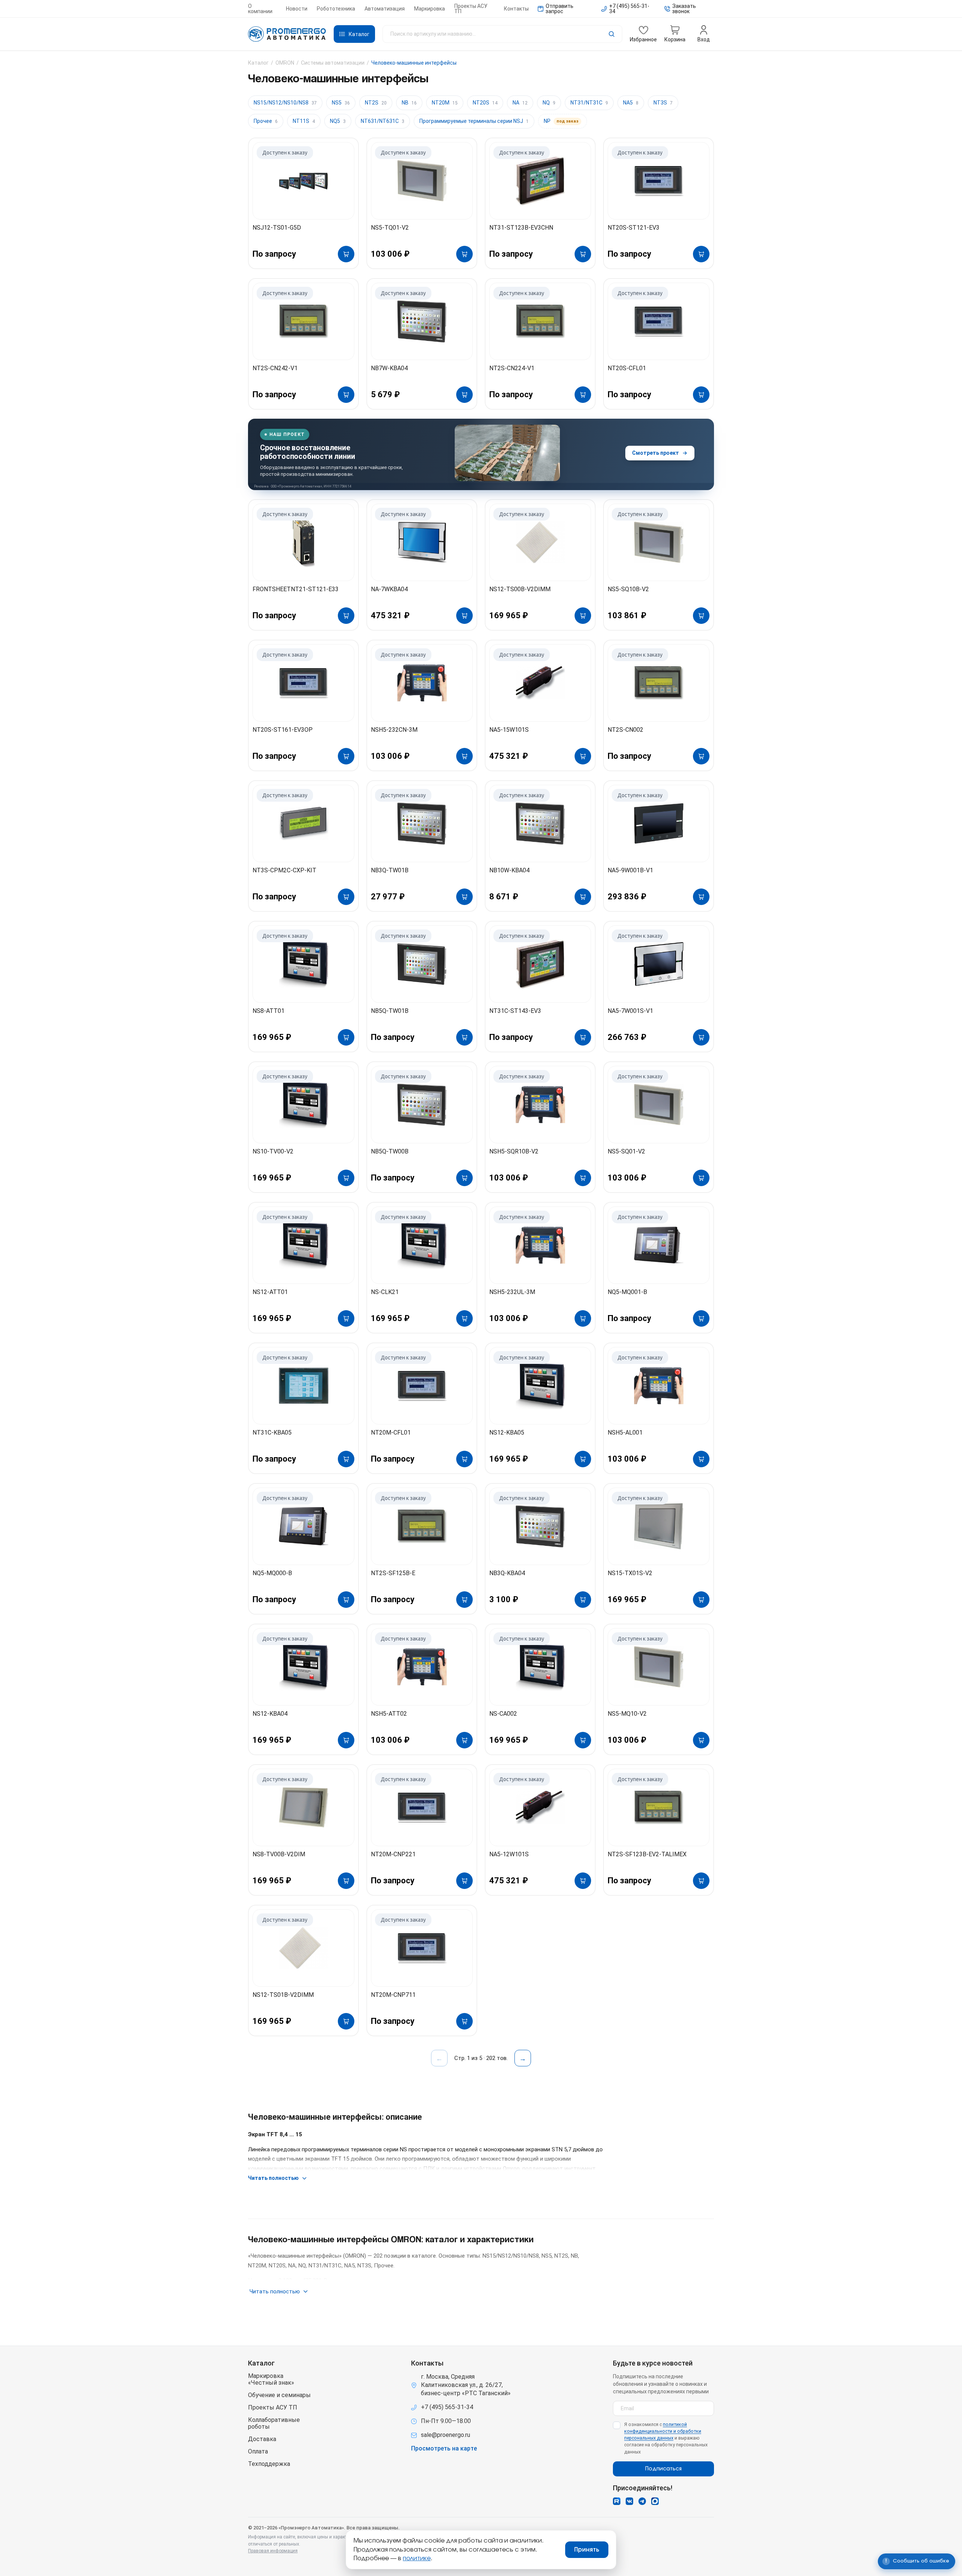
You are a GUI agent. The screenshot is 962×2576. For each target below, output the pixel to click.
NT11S (304, 121)
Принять (587, 2550)
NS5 (341, 103)
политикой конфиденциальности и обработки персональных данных (663, 2431)
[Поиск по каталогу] (502, 34)
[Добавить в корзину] (346, 254)
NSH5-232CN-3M (394, 730)
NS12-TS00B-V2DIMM (520, 589)
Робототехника (336, 9)
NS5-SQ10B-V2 (628, 589)
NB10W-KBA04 (509, 870)
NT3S (663, 103)
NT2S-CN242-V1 (275, 368)
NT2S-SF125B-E (393, 1573)
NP (561, 121)
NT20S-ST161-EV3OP (283, 730)
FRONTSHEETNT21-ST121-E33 (296, 589)
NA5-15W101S (509, 730)
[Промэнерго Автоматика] (287, 34)
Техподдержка (269, 2464)
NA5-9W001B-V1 (630, 870)
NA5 (631, 103)
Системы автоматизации (333, 63)
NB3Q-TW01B (390, 870)
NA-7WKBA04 (389, 589)
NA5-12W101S (509, 1854)
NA (520, 103)
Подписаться (663, 2469)
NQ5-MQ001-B (627, 1292)
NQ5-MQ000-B (272, 1573)
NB (409, 103)
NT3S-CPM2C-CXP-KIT (284, 870)
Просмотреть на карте (444, 2449)
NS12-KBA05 (507, 1433)
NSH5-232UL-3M (512, 1292)
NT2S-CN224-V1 (512, 368)
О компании (260, 9)
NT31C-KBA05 (272, 1433)
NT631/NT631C (383, 121)
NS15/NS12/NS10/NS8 (285, 103)
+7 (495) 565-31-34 (447, 2407)
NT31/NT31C (589, 103)
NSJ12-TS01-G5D (277, 228)
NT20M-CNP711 (393, 1995)
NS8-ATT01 (268, 1011)
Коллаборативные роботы (274, 2423)
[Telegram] (642, 2501)
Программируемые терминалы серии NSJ (474, 121)
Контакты (516, 9)
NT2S (376, 103)
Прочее (266, 121)
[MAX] (655, 2501)
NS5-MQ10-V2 (627, 1714)
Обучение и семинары (279, 2395)
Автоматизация (385, 9)
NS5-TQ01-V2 (390, 228)
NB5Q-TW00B (390, 1151)
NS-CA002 (503, 1714)
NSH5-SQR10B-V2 (514, 1151)
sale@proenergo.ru (445, 2435)
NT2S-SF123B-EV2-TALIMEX (647, 1854)
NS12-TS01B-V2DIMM (283, 1995)
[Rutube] (617, 2501)
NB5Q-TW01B (390, 1011)
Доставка (262, 2439)
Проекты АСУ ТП (471, 9)
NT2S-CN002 (625, 730)
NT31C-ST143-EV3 (515, 1011)
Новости (297, 9)
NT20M (445, 103)
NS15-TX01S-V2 (630, 1573)
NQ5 (338, 121)
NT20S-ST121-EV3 (634, 228)
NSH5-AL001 (625, 1433)
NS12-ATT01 (270, 1292)
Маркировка (430, 9)
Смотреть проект (656, 453)
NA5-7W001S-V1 (630, 1011)
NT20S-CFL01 (627, 368)
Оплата (258, 2452)
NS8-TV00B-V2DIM (279, 1854)
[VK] (629, 2501)
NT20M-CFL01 (391, 1433)
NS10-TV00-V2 (273, 1151)
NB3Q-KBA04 (507, 1573)
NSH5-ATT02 (389, 1714)
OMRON (285, 63)
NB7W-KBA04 (389, 368)
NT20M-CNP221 (393, 1854)
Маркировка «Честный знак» (271, 2379)
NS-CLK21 (385, 1292)
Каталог (258, 63)
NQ (549, 103)
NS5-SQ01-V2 (626, 1151)
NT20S (485, 103)
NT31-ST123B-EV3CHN (521, 228)
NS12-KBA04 (270, 1714)
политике (417, 2558)
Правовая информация (273, 2551)
